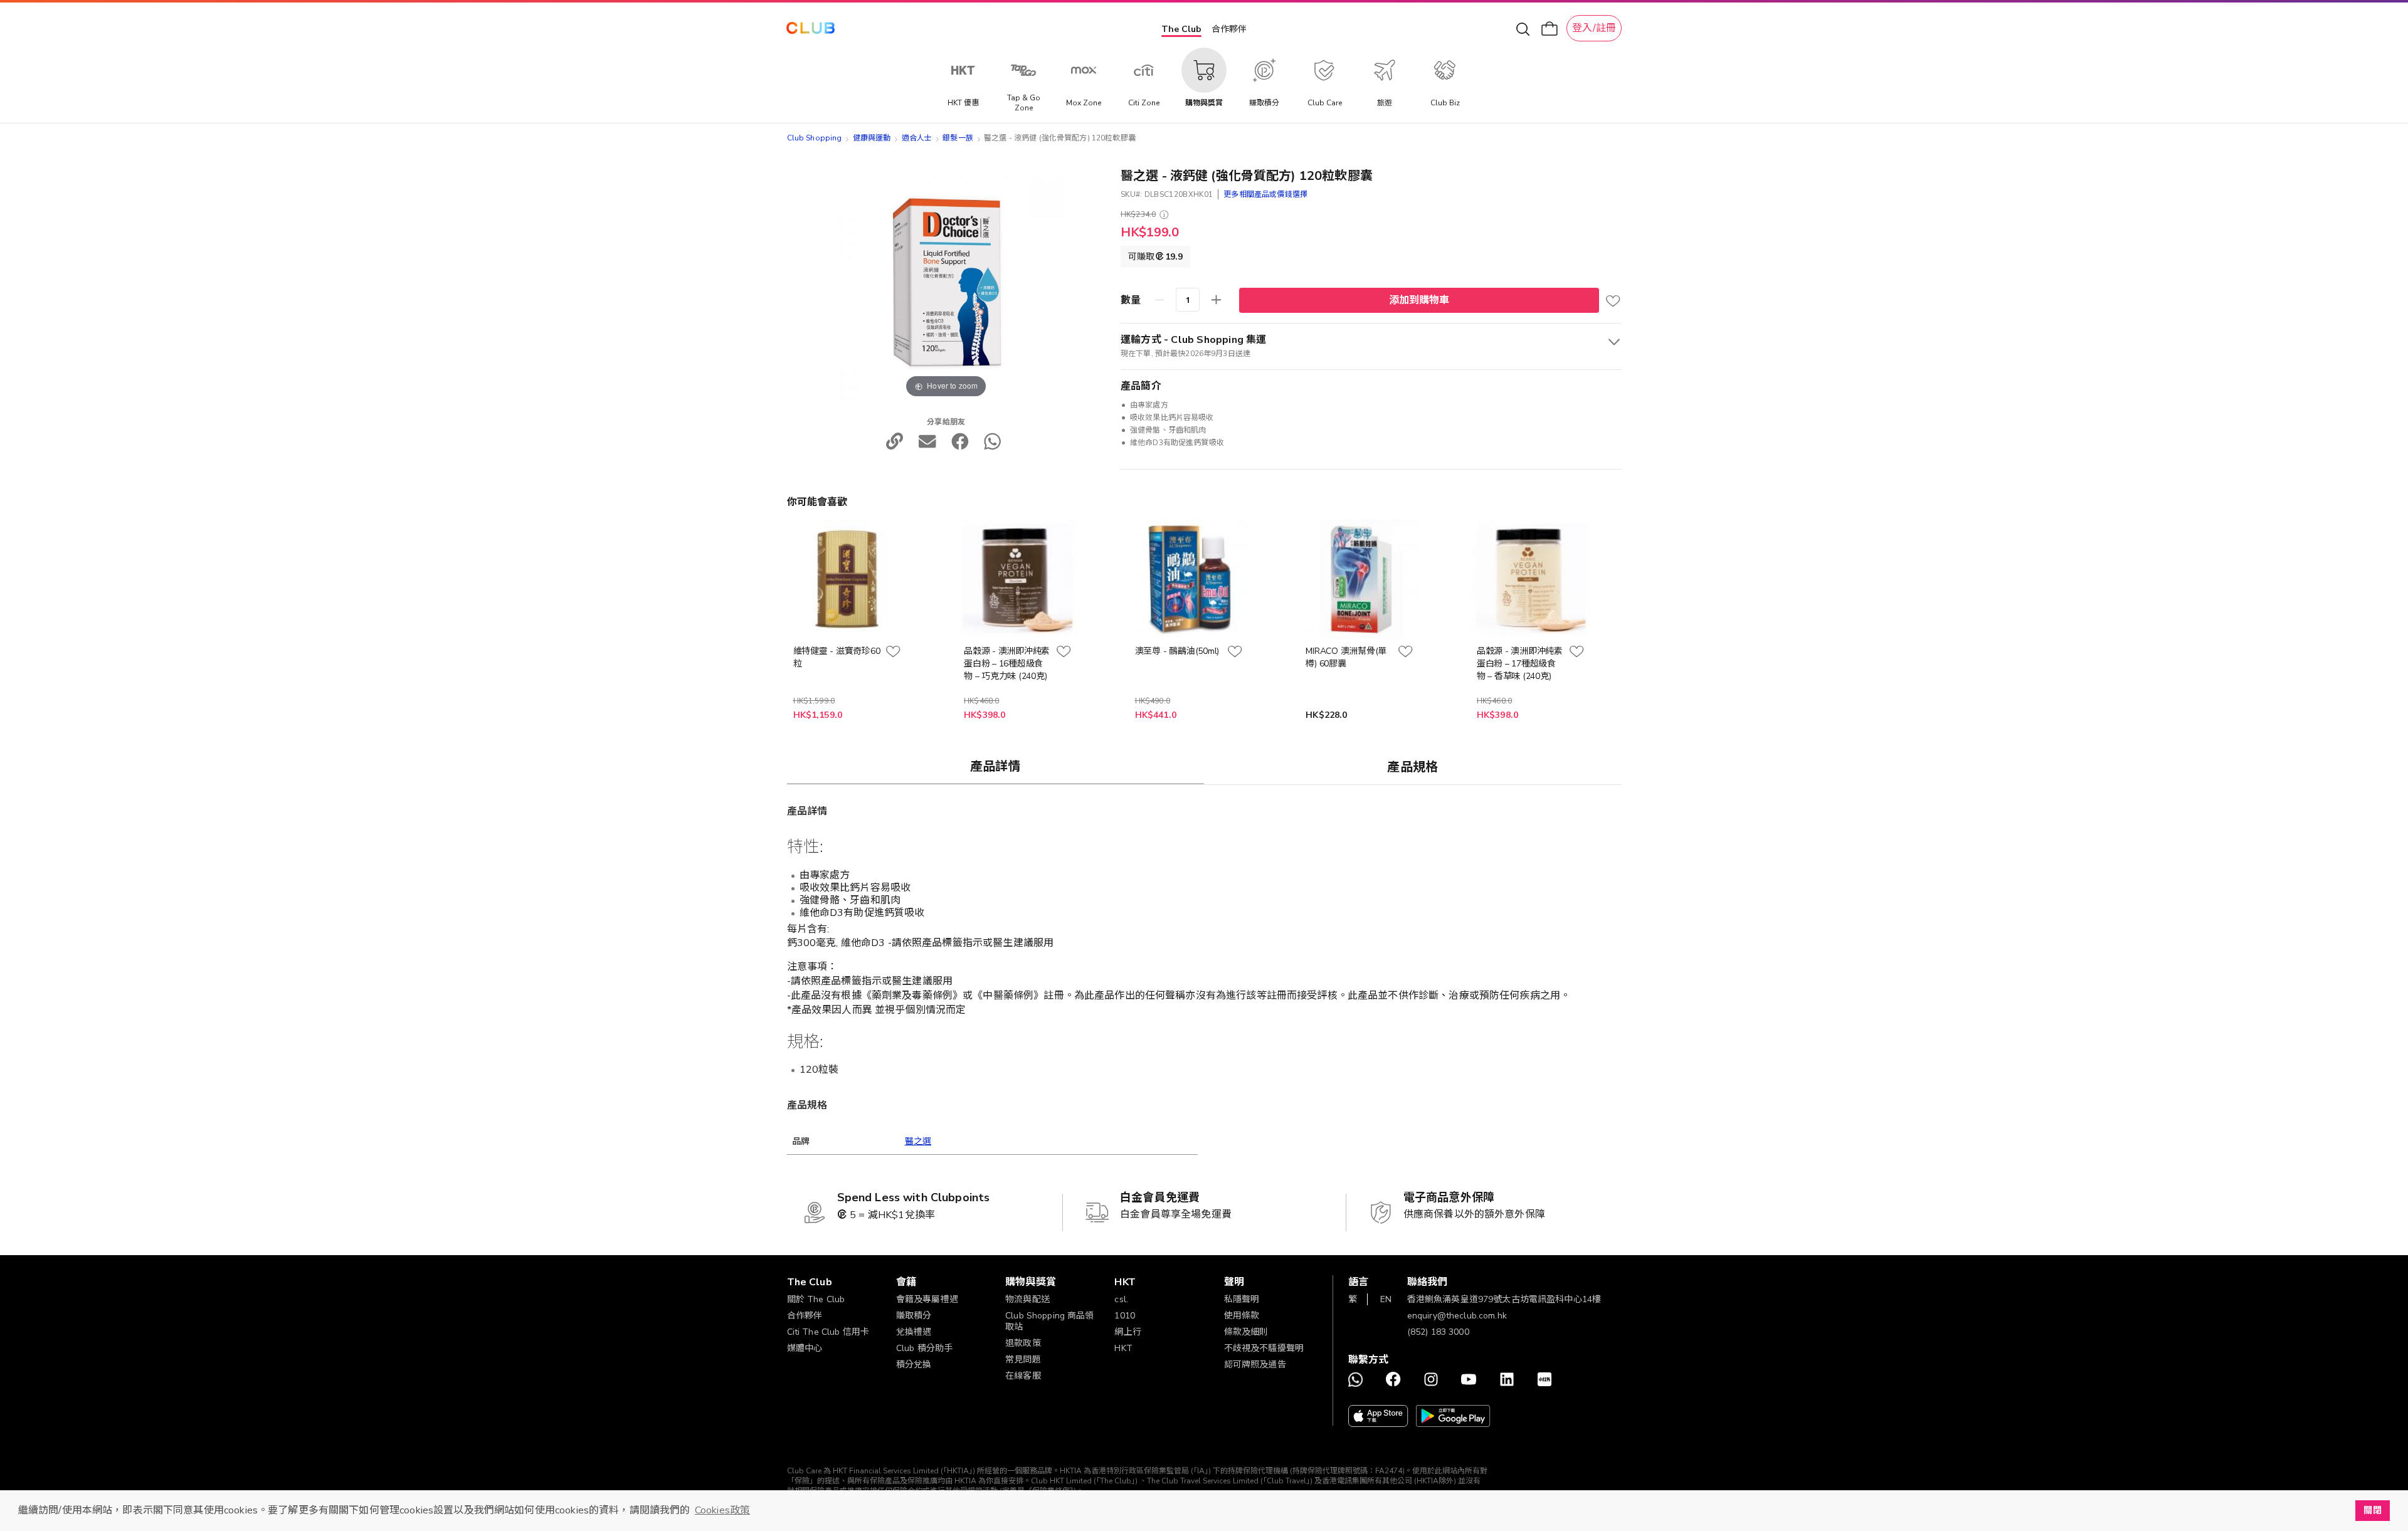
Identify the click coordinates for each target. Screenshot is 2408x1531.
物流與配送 (1027, 1299)
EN (1386, 1299)
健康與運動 (872, 138)
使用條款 (1242, 1316)
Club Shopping (815, 138)
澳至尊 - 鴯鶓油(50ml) (1177, 651)
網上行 (1127, 1332)
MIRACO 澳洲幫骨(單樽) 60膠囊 (1346, 657)
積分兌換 (914, 1365)
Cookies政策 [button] (722, 1510)
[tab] (996, 766)
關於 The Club (816, 1299)
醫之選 (918, 1141)
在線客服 (1023, 1376)
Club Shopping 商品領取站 (1050, 1321)
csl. (1121, 1299)
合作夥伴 (1229, 29)
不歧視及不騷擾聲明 (1264, 1348)
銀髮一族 (958, 138)
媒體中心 (805, 1348)
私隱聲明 (1242, 1299)
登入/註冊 (1594, 28)
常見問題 (1023, 1360)
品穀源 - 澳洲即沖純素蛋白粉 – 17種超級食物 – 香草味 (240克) (1520, 664)
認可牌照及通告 (1255, 1365)
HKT (1123, 1348)
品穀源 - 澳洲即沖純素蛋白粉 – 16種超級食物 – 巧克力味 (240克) (1007, 664)
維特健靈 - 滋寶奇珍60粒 (837, 657)
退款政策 (1023, 1343)
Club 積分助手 (924, 1348)
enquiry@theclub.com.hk (1457, 1316)
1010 (1125, 1316)
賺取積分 (914, 1316)
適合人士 (917, 138)
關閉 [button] (2372, 1510)
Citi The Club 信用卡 (828, 1332)
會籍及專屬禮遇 (927, 1299)
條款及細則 (1246, 1332)
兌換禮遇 (914, 1332)
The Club (1181, 29)
